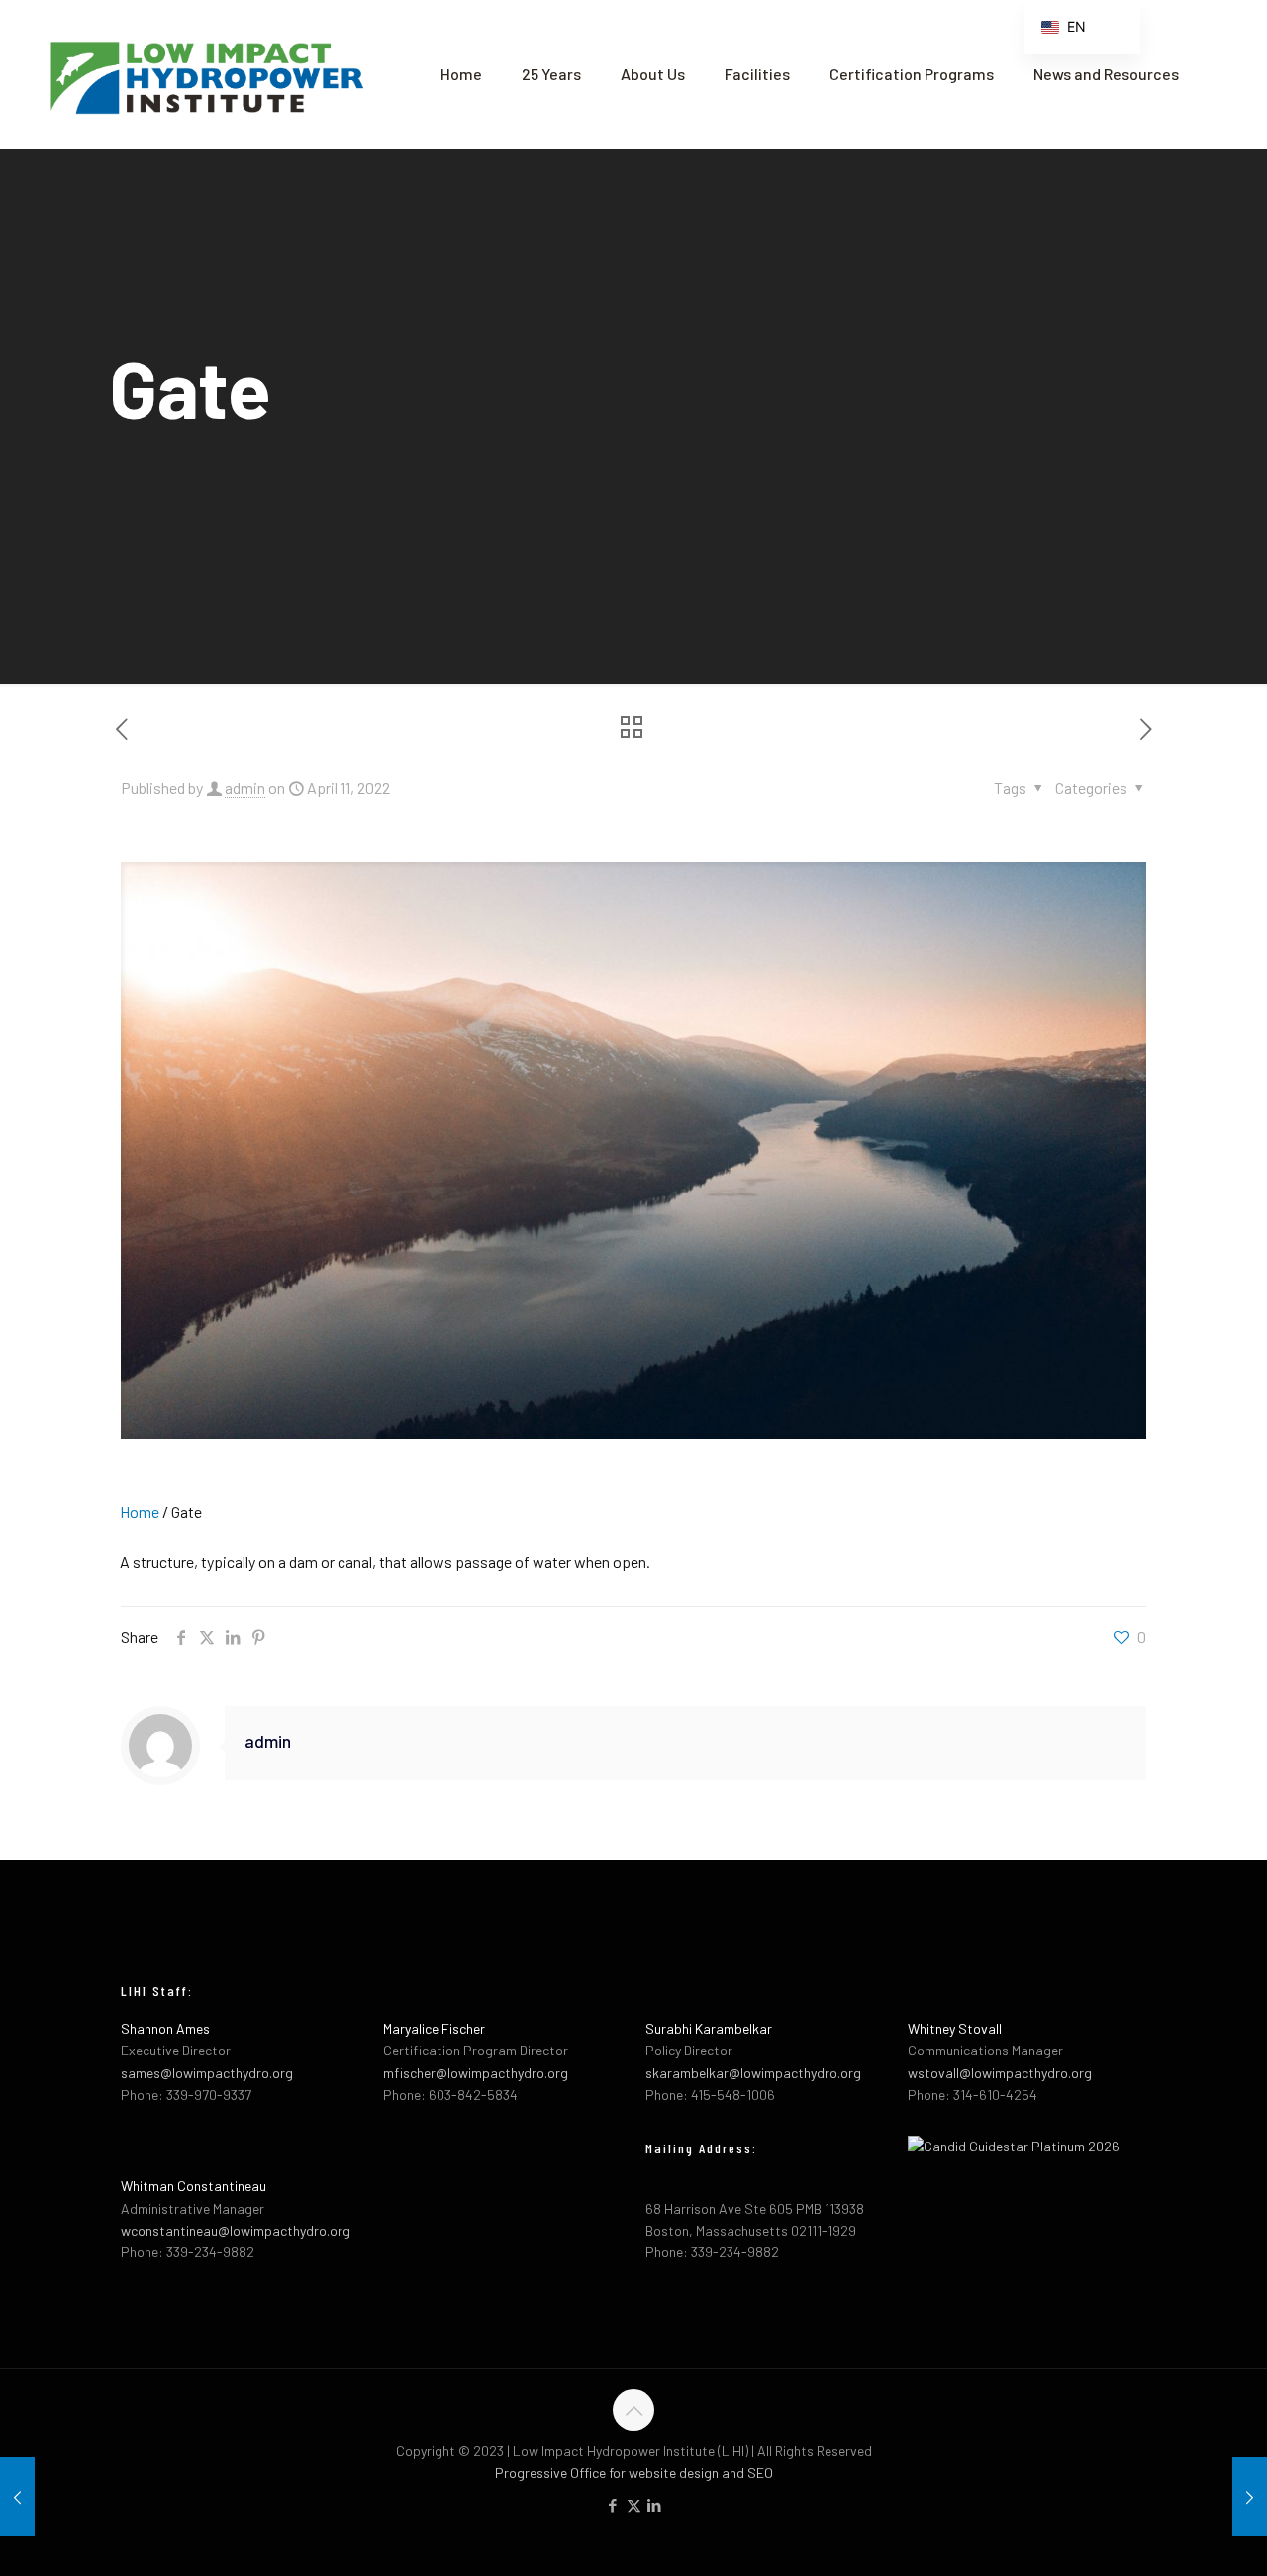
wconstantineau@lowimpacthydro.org (236, 2230)
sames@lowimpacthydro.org (207, 2073)
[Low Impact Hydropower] (205, 74)
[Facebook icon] (613, 2505)
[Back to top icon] (633, 2410)
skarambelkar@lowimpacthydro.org (753, 2073)
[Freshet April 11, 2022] (17, 2497)
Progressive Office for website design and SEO (634, 2473)
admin (245, 787)
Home (140, 1512)
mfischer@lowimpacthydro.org (476, 2073)
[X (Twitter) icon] (634, 2505)
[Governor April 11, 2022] (1250, 2497)
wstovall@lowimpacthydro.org (1000, 2073)
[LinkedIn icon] (655, 2505)
